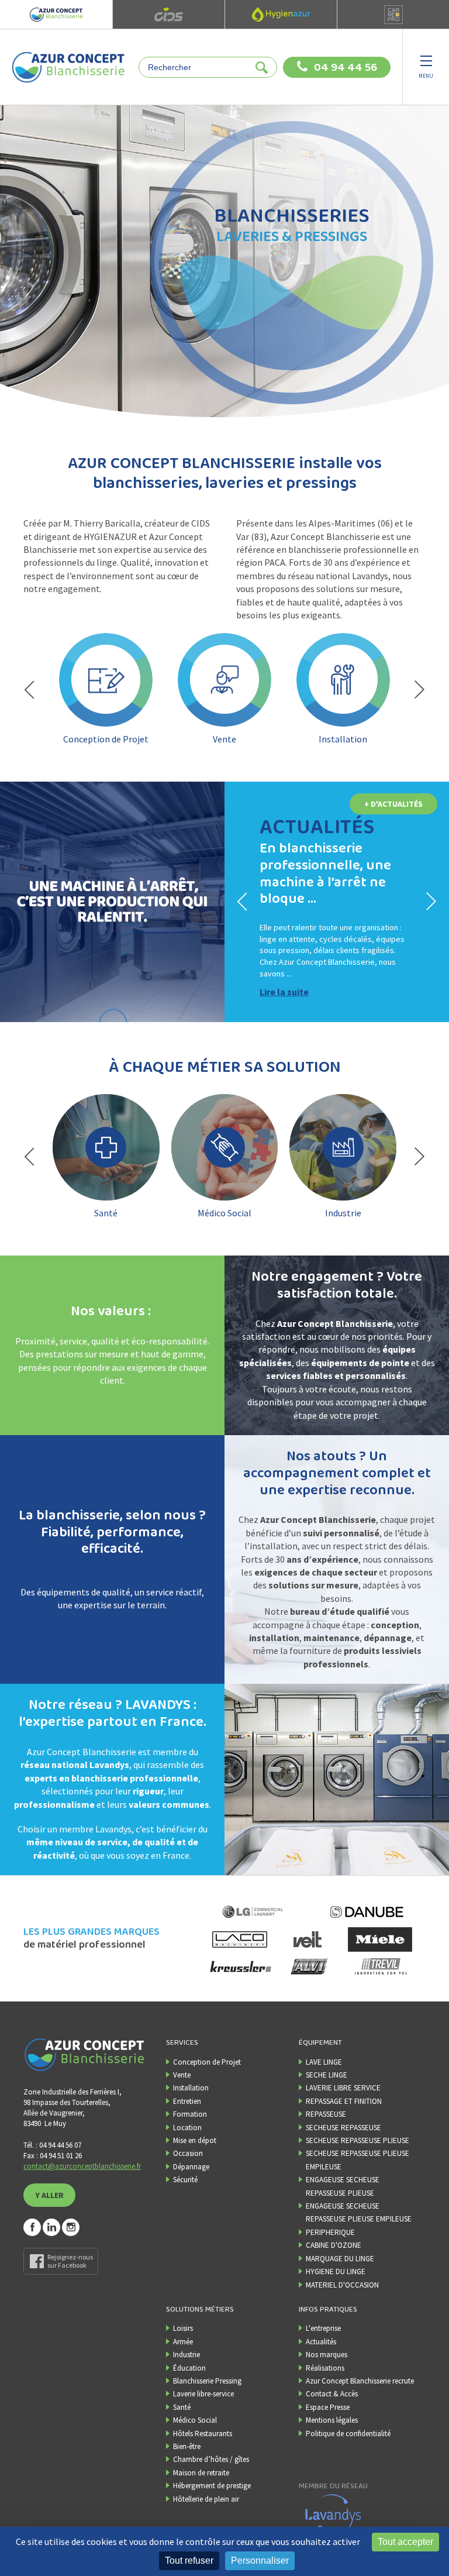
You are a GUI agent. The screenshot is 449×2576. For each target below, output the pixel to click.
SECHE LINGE (327, 2075)
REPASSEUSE (326, 2114)
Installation (191, 2088)
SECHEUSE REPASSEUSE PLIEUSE (358, 2140)
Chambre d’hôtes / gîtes (211, 2459)
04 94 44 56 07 (346, 68)
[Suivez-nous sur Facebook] (32, 2227)
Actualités (321, 2342)
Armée (183, 2342)
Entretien (187, 2101)
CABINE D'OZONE (334, 2245)
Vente (182, 2075)
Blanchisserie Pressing (207, 2381)
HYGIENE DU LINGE (336, 2271)
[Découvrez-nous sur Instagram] (71, 2227)
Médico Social (195, 2420)
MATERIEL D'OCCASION (342, 2285)
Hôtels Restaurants (203, 2434)
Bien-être (187, 2446)
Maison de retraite (201, 2473)
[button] (29, 690)
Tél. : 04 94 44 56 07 (52, 2145)
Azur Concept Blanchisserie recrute (360, 2381)
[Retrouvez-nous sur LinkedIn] (51, 2227)
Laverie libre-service (203, 2394)
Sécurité (185, 2180)
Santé (182, 2407)
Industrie (186, 2355)
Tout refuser (189, 2560)
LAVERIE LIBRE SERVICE (343, 2088)
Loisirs (183, 2328)
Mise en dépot (195, 2140)
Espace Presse (328, 2407)
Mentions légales (332, 2420)
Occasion (188, 2153)
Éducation (189, 2368)
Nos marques (327, 2355)
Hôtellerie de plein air (206, 2499)
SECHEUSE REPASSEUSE (343, 2128)
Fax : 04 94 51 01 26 (53, 2156)
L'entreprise (323, 2328)
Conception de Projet (207, 2062)
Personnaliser (260, 2560)
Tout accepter (405, 2542)
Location (187, 2128)
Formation (190, 2114)
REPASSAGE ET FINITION (344, 2101)
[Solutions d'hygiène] (281, 14)
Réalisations (325, 2368)
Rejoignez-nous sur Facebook (70, 2261)
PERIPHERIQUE (330, 2232)
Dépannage (191, 2167)
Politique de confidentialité (348, 2434)
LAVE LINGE (324, 2062)
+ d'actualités (393, 804)
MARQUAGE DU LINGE (340, 2259)
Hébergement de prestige (212, 2486)
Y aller (49, 2195)
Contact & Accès (332, 2394)
